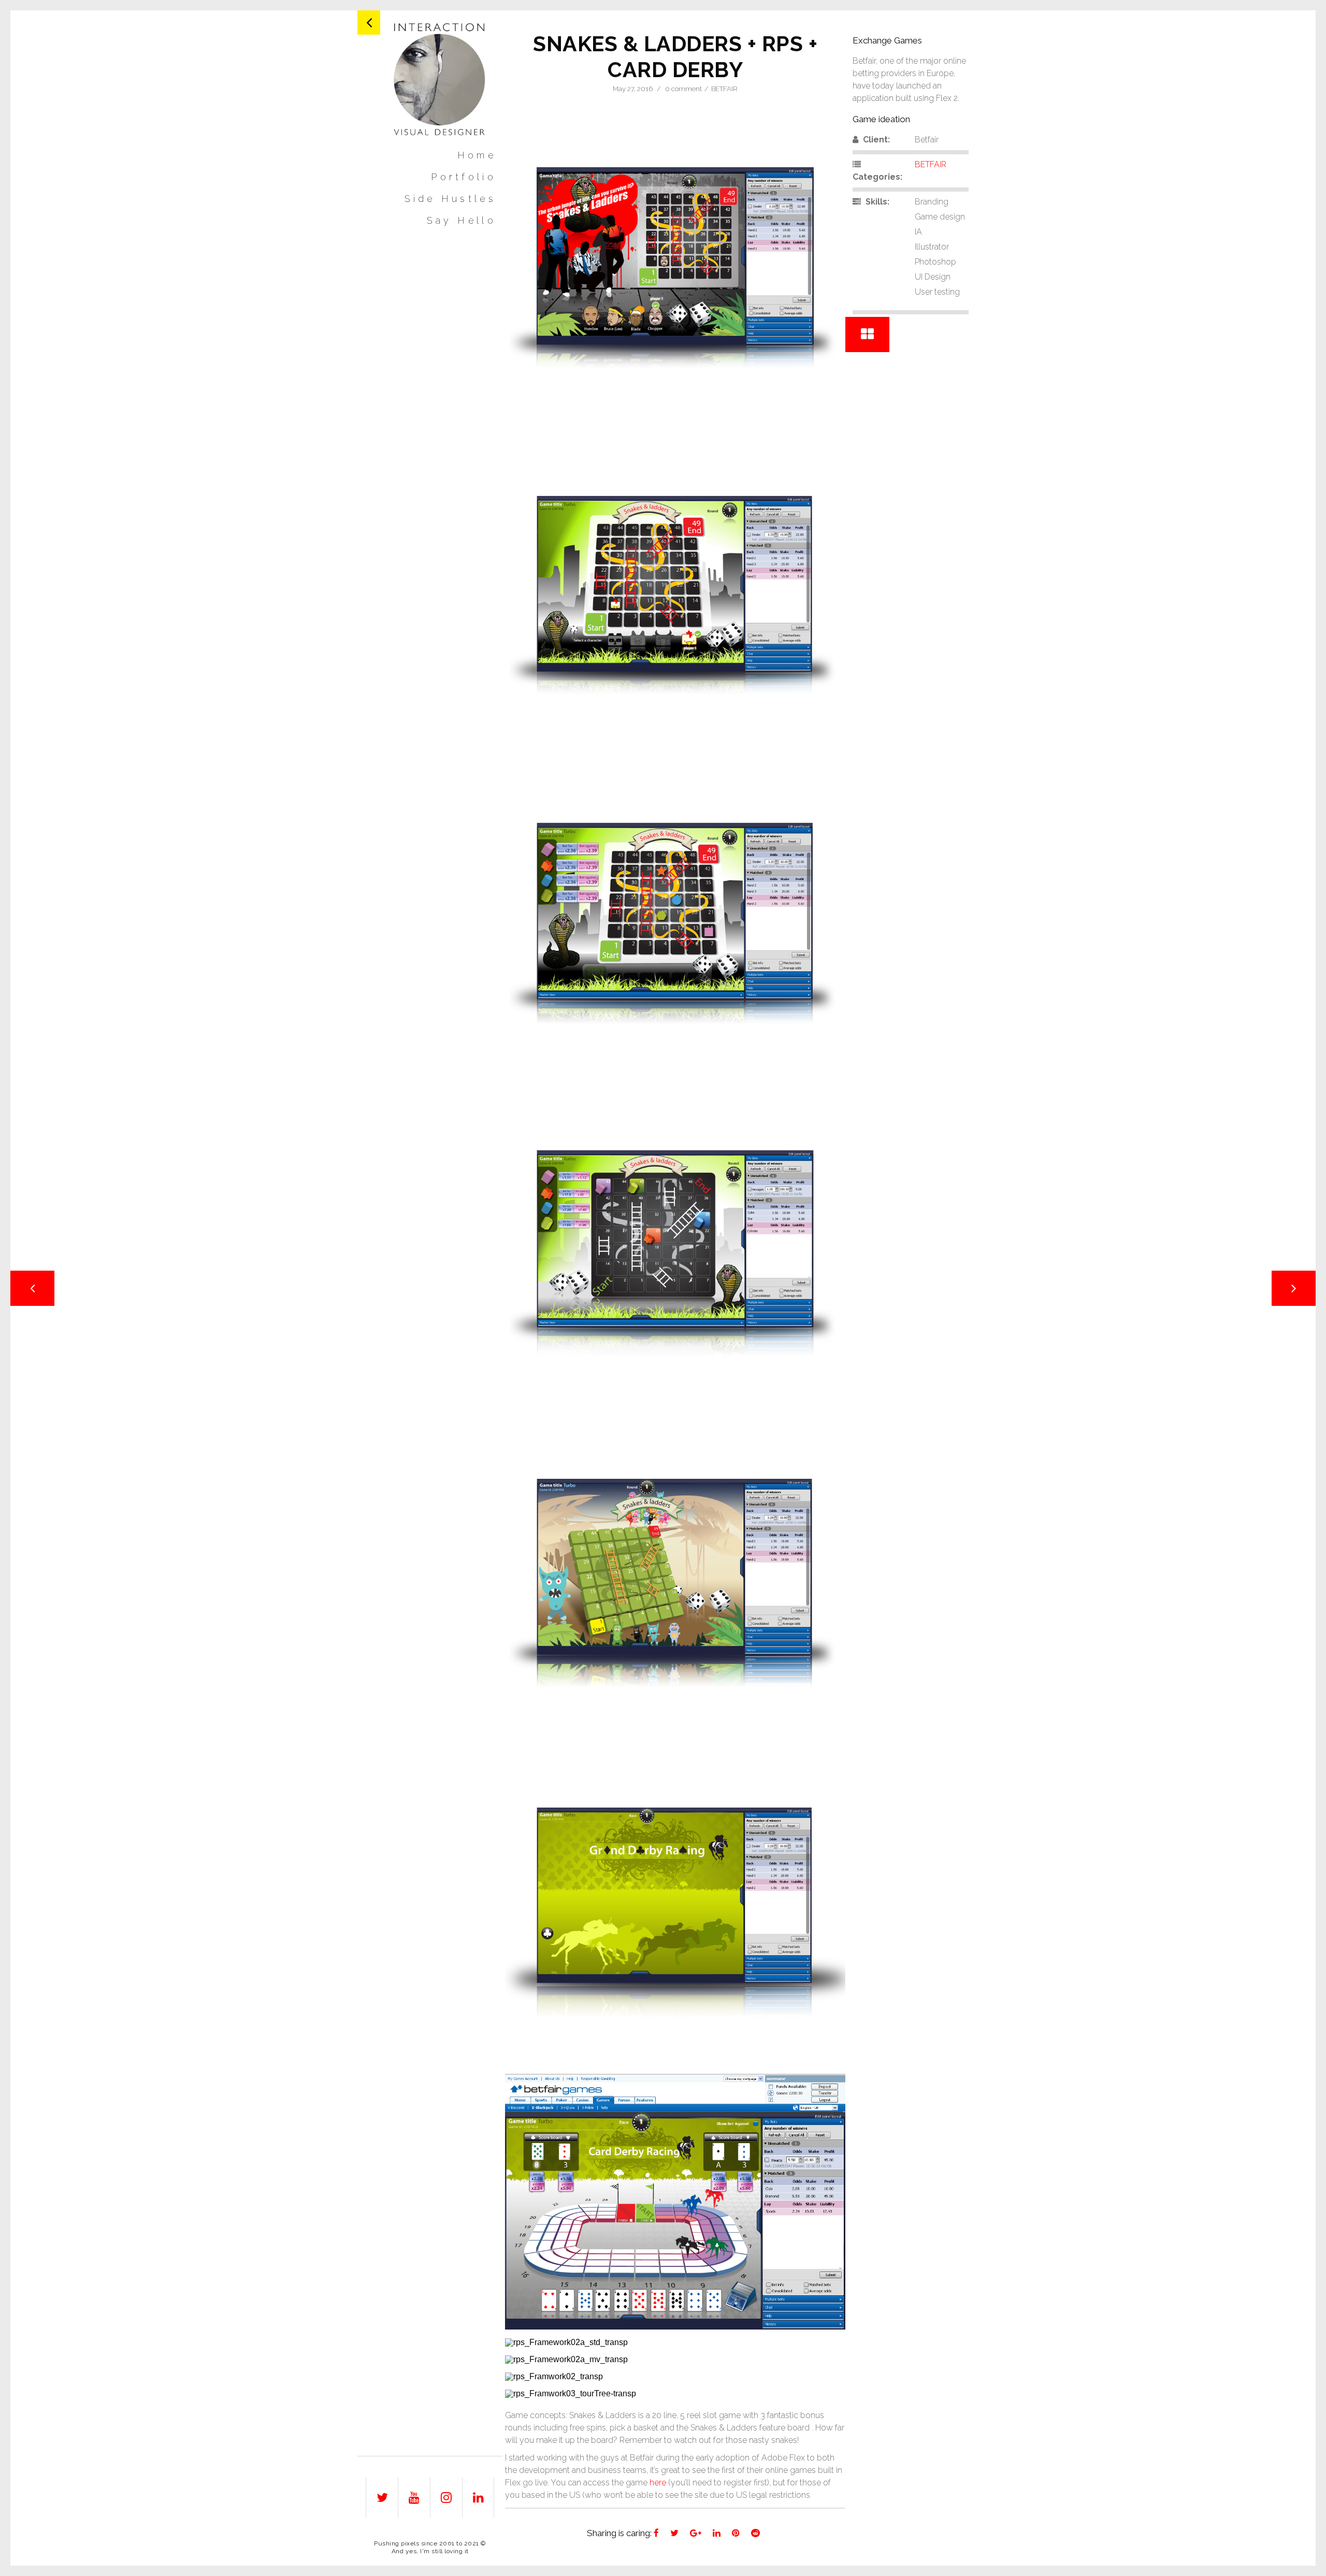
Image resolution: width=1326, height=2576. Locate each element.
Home (477, 156)
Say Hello (462, 221)
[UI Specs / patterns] (32, 1288)
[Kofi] (440, 79)
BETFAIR (724, 89)
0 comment (683, 89)
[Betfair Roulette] (1294, 1288)
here (658, 2483)
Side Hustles (450, 199)
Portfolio (464, 177)
